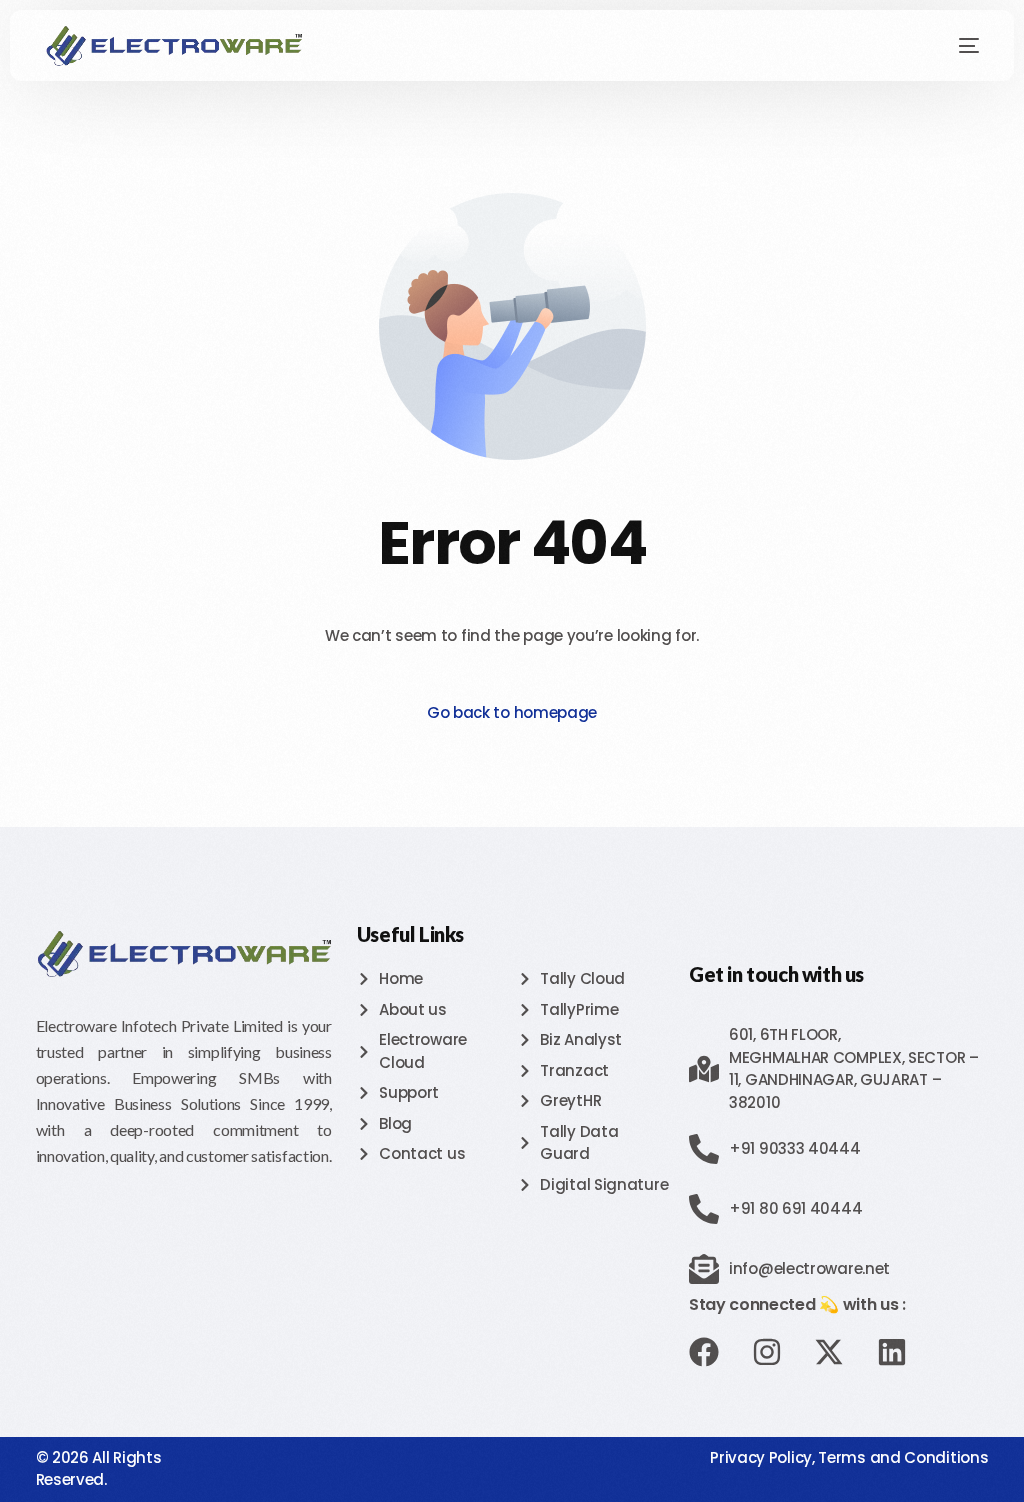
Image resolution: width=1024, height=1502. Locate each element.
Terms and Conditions (903, 1457)
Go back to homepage (512, 712)
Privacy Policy (761, 1457)
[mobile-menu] (954, 46)
